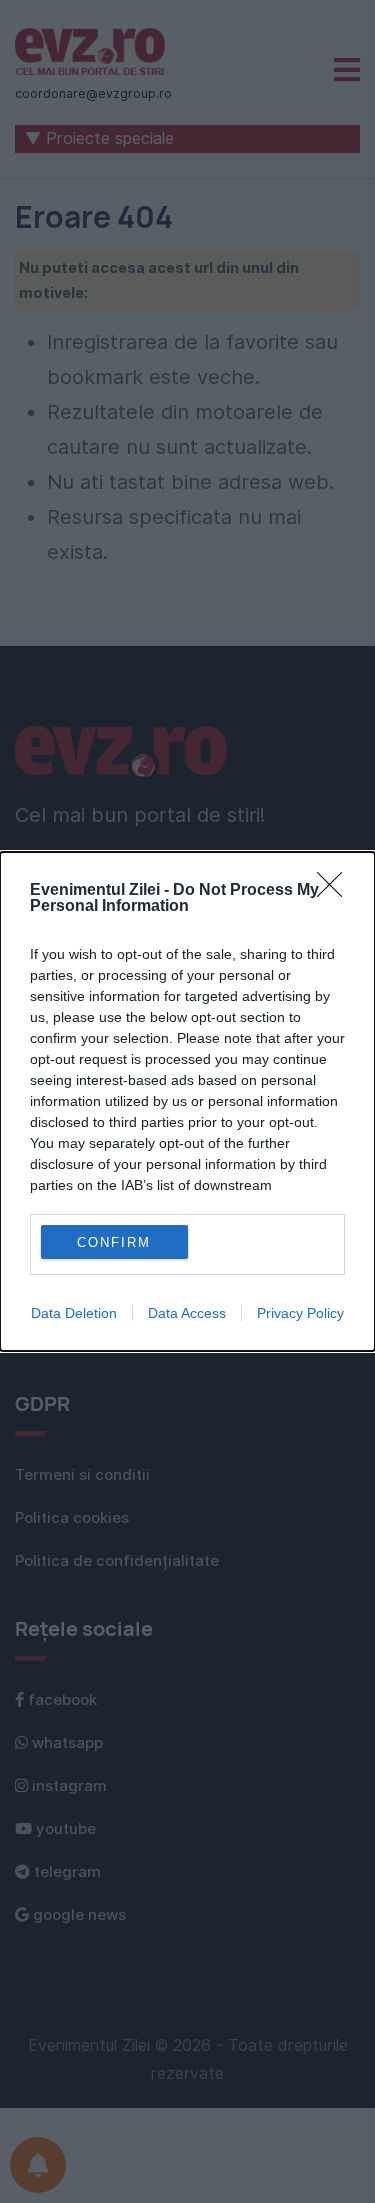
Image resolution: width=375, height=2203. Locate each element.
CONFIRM (114, 1242)
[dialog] (187, 1101)
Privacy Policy (300, 1313)
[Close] (336, 891)
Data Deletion (74, 1313)
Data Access (187, 1313)
